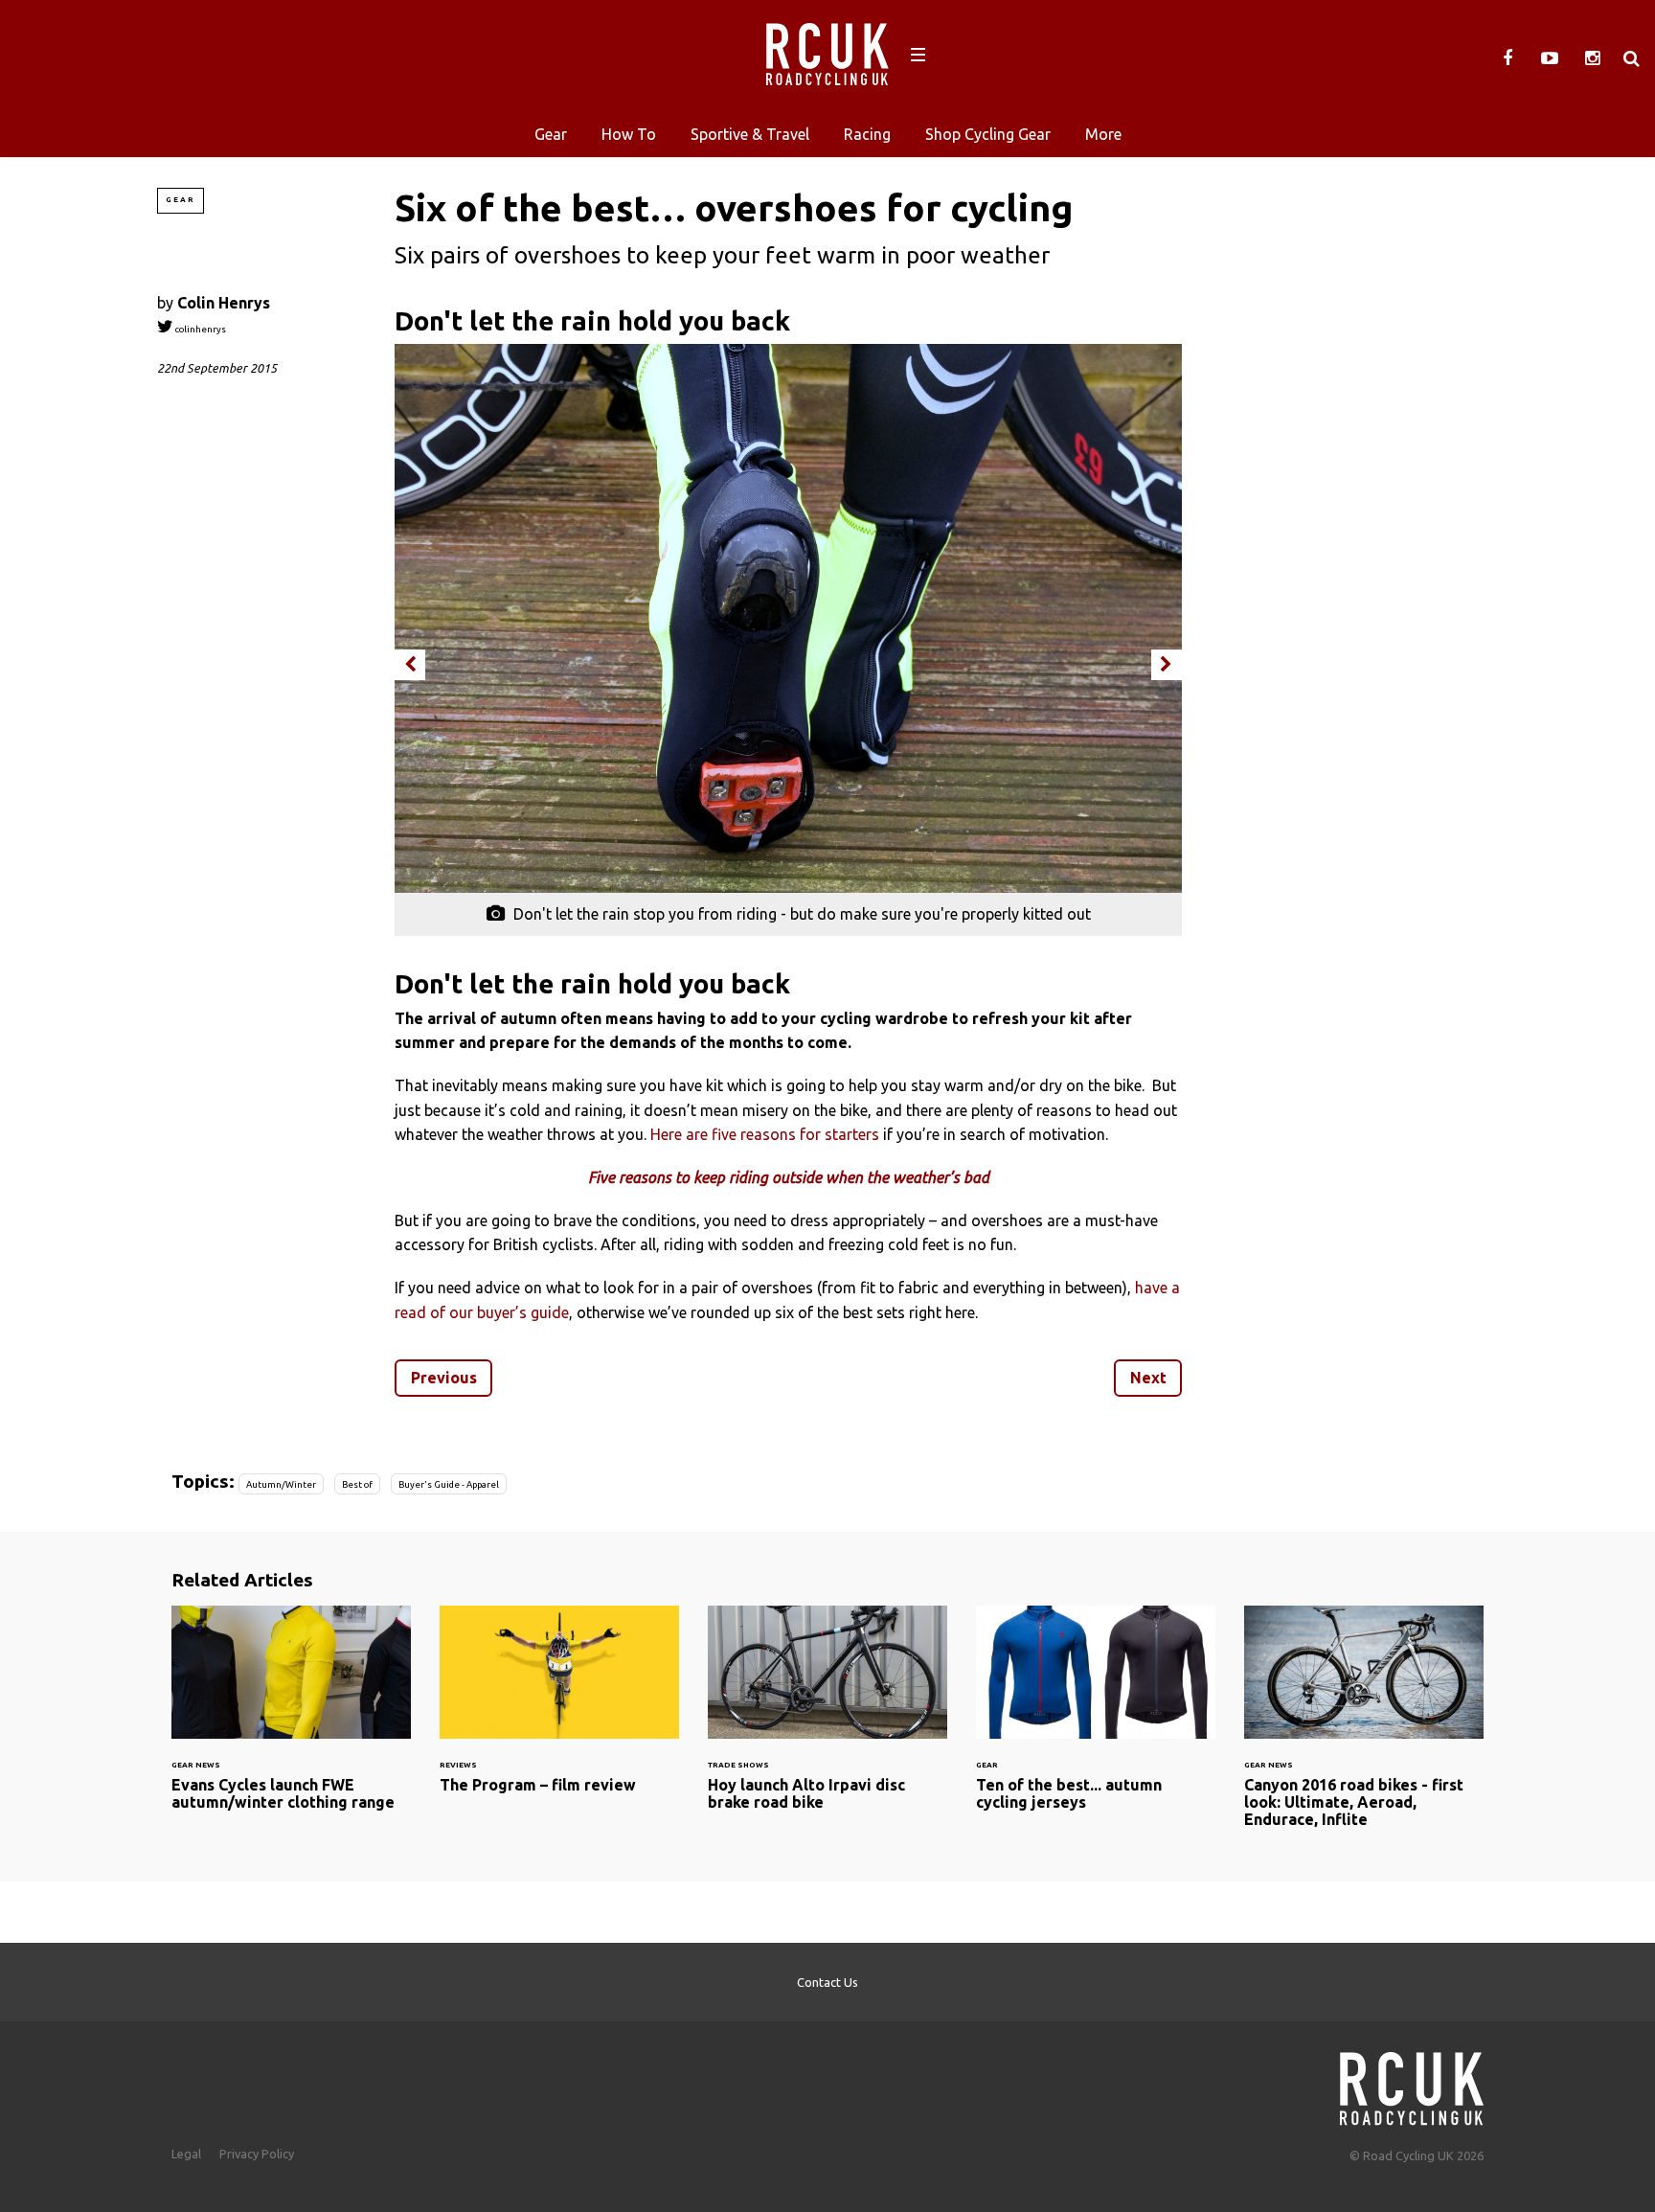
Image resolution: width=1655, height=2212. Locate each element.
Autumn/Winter (281, 1484)
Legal (186, 2154)
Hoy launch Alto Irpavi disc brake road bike (827, 1720)
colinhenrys (200, 329)
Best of (357, 1484)
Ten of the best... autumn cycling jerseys (1096, 1720)
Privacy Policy (257, 2154)
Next (1148, 1378)
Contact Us (827, 1982)
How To (629, 134)
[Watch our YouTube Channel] (1550, 58)
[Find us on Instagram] (1592, 58)
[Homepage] (1412, 2083)
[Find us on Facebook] (1508, 58)
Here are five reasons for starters (765, 1134)
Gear (551, 134)
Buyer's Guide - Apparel (449, 1484)
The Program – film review (559, 1711)
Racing (867, 134)
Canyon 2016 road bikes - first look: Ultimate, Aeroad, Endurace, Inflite (1364, 1728)
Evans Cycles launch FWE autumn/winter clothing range (291, 1720)
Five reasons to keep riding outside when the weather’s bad (789, 1177)
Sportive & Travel (750, 134)
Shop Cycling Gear (988, 134)
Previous (444, 1378)
